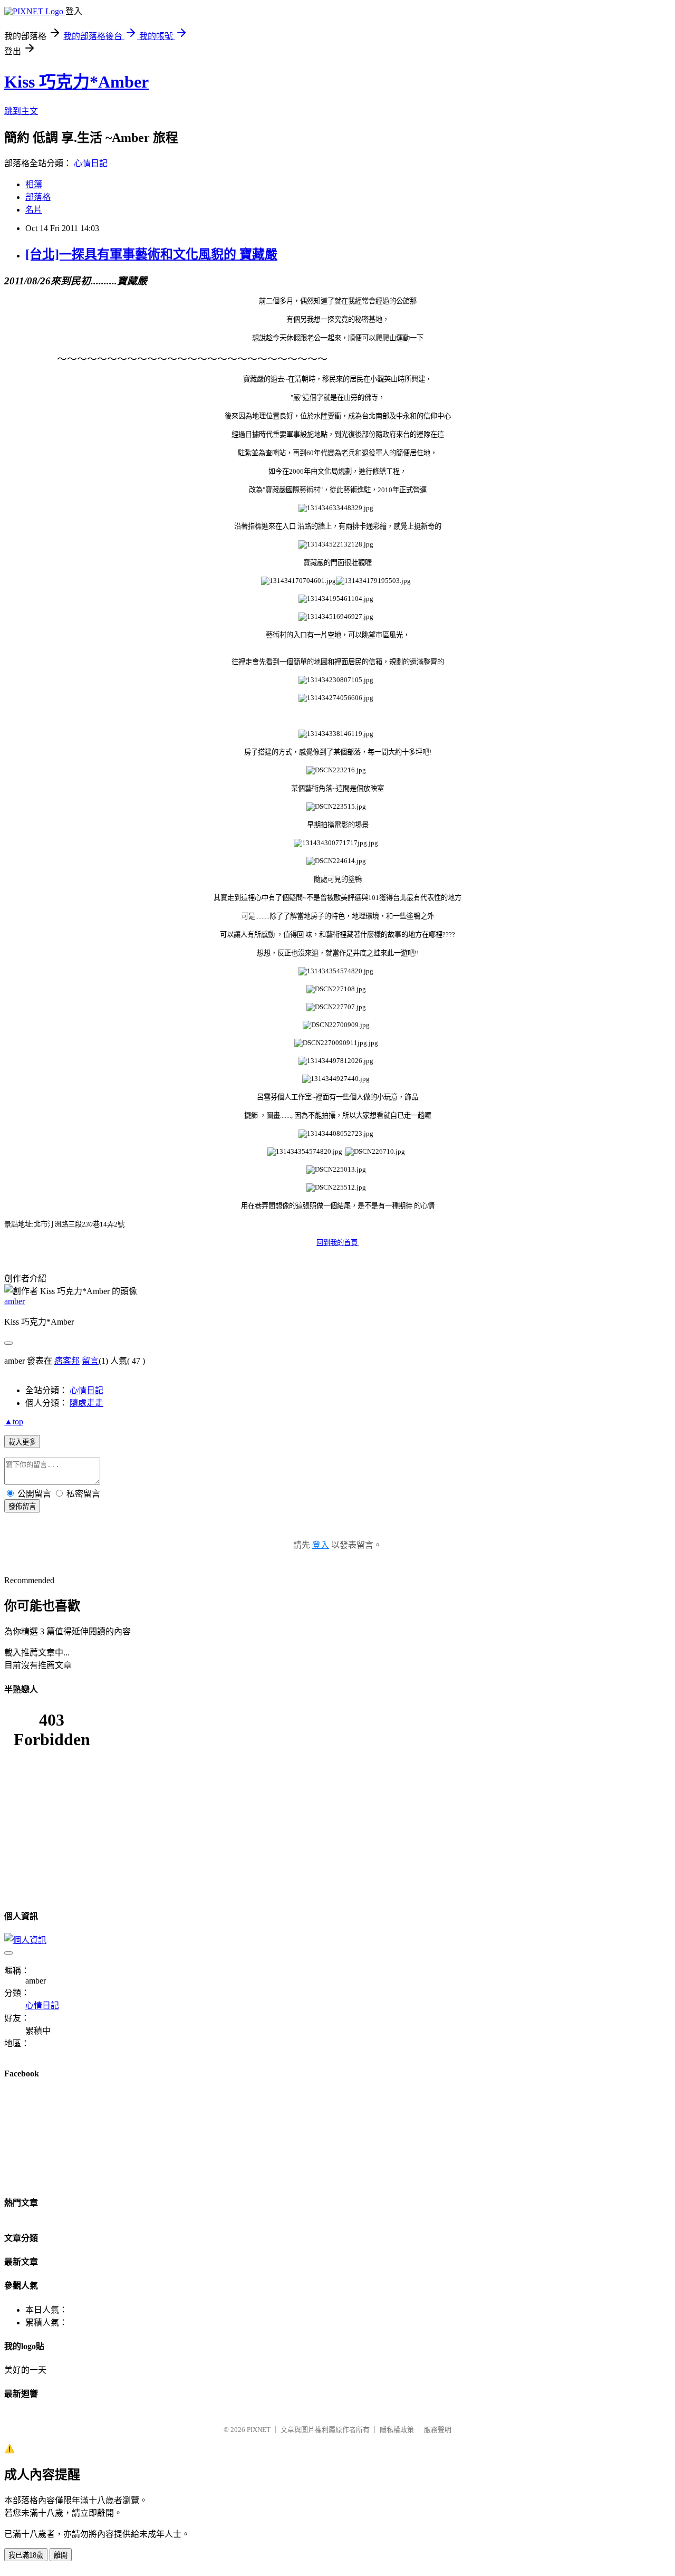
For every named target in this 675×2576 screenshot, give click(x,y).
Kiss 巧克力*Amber (76, 82)
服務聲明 (438, 2430)
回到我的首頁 (338, 1243)
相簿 (34, 184)
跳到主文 (21, 111)
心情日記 (91, 163)
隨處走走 (86, 1403)
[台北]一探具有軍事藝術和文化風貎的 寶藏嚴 (151, 254)
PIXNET (259, 2430)
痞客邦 (67, 1361)
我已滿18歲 (26, 2555)
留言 (90, 1361)
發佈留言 (22, 1506)
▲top (14, 1421)
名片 (34, 210)
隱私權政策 (397, 2430)
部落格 (38, 197)
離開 (61, 2555)
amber (15, 1301)
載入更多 (22, 1442)
